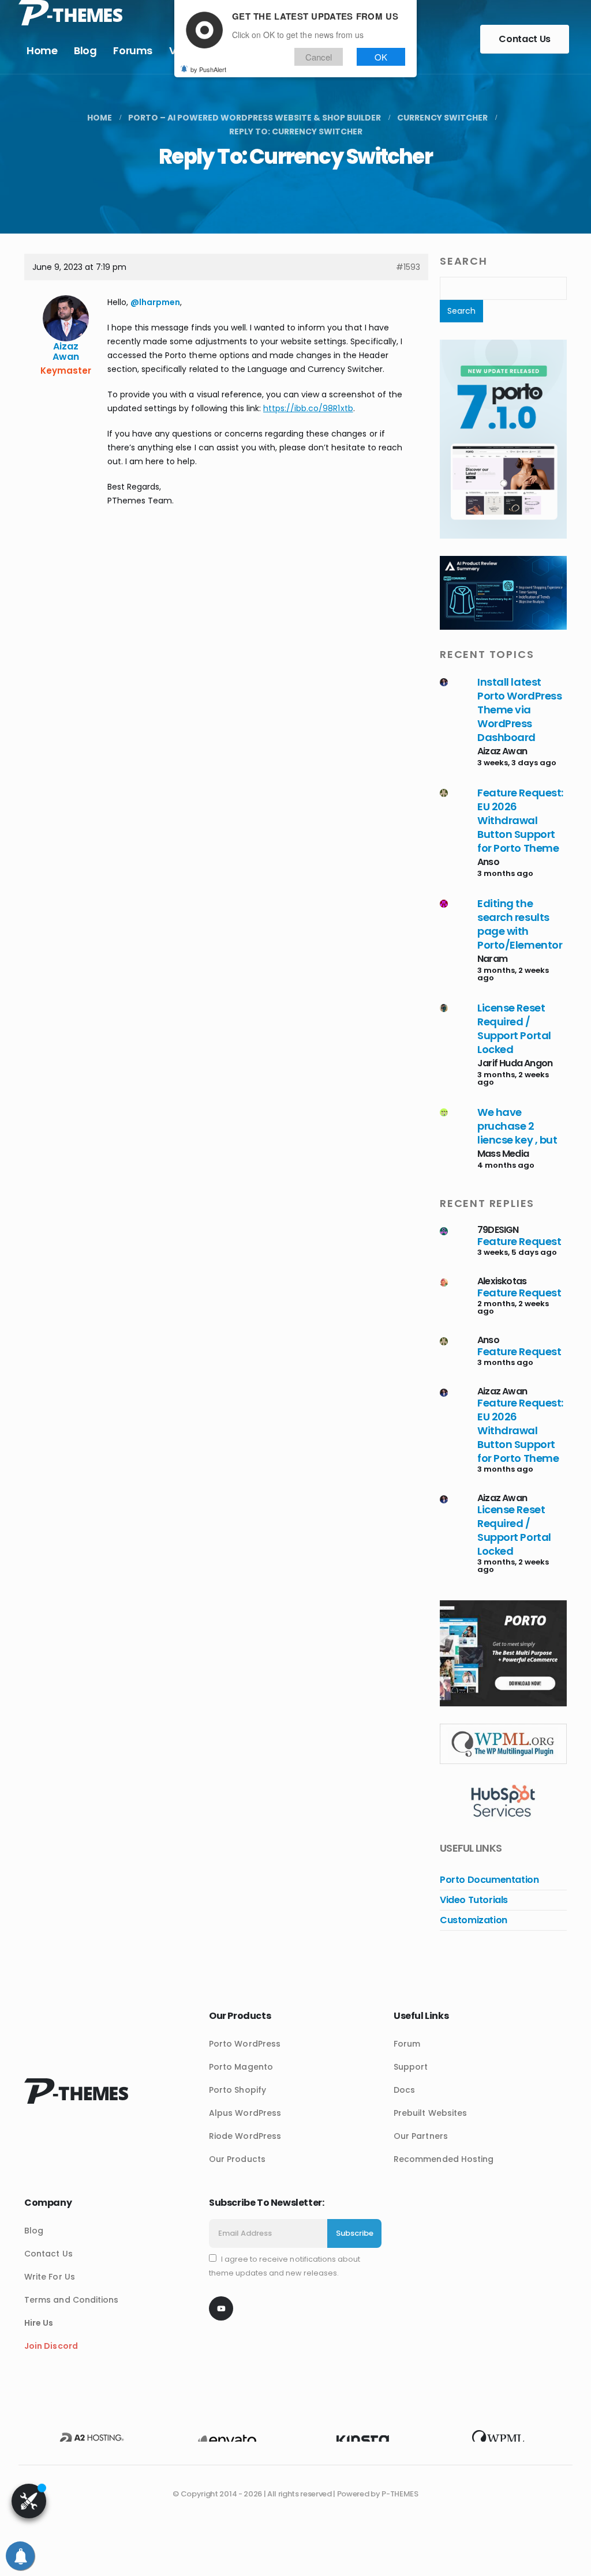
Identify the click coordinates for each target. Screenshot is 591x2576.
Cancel (319, 57)
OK (381, 57)
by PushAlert (208, 69)
